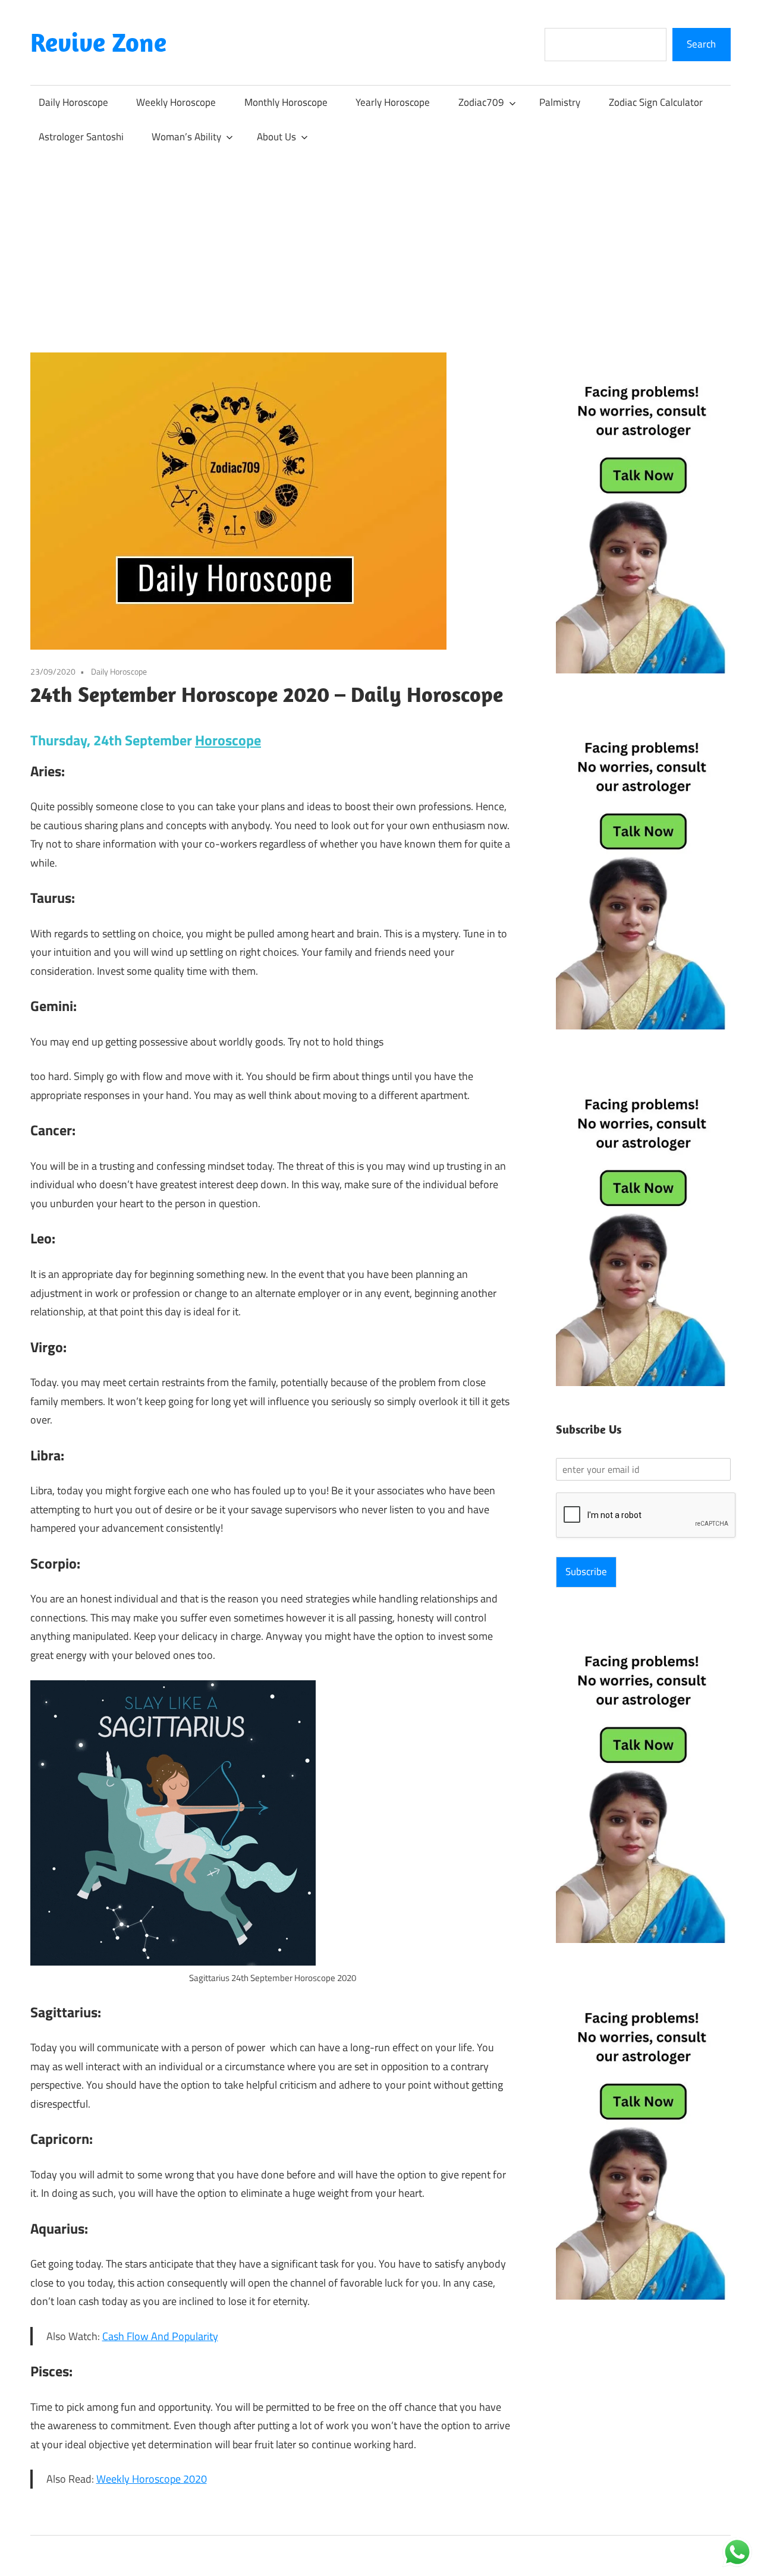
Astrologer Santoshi (81, 137)
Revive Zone (98, 42)
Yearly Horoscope (393, 102)
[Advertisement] (380, 243)
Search (701, 44)
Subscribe (586, 1572)
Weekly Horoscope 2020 (152, 2479)
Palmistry (560, 102)
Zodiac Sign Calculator (656, 102)
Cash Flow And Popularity (160, 2336)
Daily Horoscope (73, 102)
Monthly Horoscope (286, 102)
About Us (276, 137)
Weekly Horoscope (176, 102)
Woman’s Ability (186, 137)
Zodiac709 (481, 102)
